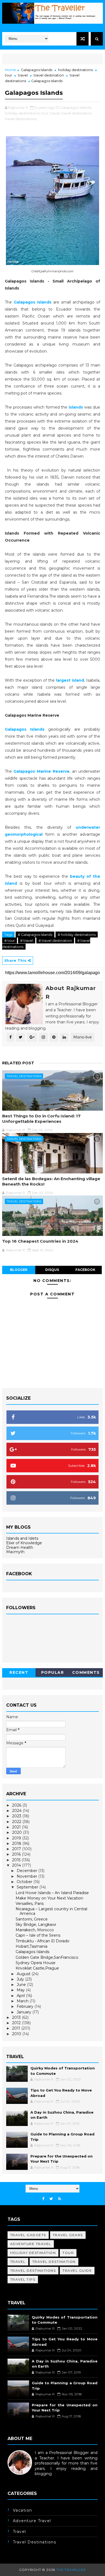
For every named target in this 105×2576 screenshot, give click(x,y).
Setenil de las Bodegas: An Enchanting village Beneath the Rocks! (51, 1181)
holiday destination (33, 2253)
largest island (70, 680)
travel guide (77, 2270)
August (24, 1974)
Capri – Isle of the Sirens (38, 1935)
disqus (52, 1270)
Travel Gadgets (28, 2235)
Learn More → (21, 2479)
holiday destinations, (23, 113)
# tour (10, 940)
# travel (27, 940)
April (21, 1996)
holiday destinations (76, 70)
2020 (17, 1832)
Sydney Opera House (36, 1963)
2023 (17, 1816)
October (25, 1882)
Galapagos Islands (37, 70)
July (21, 1979)
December (27, 1871)
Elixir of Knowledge (24, 1543)
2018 (17, 1843)
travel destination (49, 75)
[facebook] (43, 2199)
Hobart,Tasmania (31, 1946)
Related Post (18, 1063)
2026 (17, 1805)
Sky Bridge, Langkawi (36, 1925)
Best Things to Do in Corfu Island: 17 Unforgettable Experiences (41, 1119)
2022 (17, 1822)
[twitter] (51, 2199)
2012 (17, 2023)
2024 (17, 1811)
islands (76, 407)
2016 (17, 1854)
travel (23, 75)
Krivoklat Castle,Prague (37, 1968)
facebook (85, 1270)
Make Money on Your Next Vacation (49, 1898)
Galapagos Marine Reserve (41, 771)
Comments (86, 1672)
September (28, 1887)
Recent (19, 1672)
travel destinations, (21, 119)
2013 (17, 2017)
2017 (17, 1849)
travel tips (23, 2279)
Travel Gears (68, 2235)
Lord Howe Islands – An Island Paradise (52, 1893)
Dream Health (20, 1547)
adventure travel (31, 2244)
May (21, 1990)
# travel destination (55, 940)
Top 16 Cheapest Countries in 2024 (40, 1241)
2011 (17, 2028)
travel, (55, 113)
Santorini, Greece (32, 1919)
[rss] (60, 2199)
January (24, 2012)
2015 (17, 1860)
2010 (17, 2034)
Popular (53, 1672)
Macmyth (15, 1552)
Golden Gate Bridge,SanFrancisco (47, 1957)
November (27, 1876)
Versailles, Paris (30, 1904)
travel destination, (77, 113)
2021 (17, 1827)
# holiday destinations (77, 935)
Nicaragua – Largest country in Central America (51, 1911)
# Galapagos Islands (35, 935)
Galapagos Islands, (76, 107)
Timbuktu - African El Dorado (43, 1941)
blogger (19, 1270)
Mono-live (83, 1037)
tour (8, 75)
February (26, 2006)
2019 (17, 1838)
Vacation (23, 2510)
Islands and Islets (22, 1538)
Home (10, 70)
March (23, 2001)
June (22, 1985)
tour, (45, 113)
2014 (17, 1865)
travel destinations (24, 1076)
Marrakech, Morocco (35, 1930)
